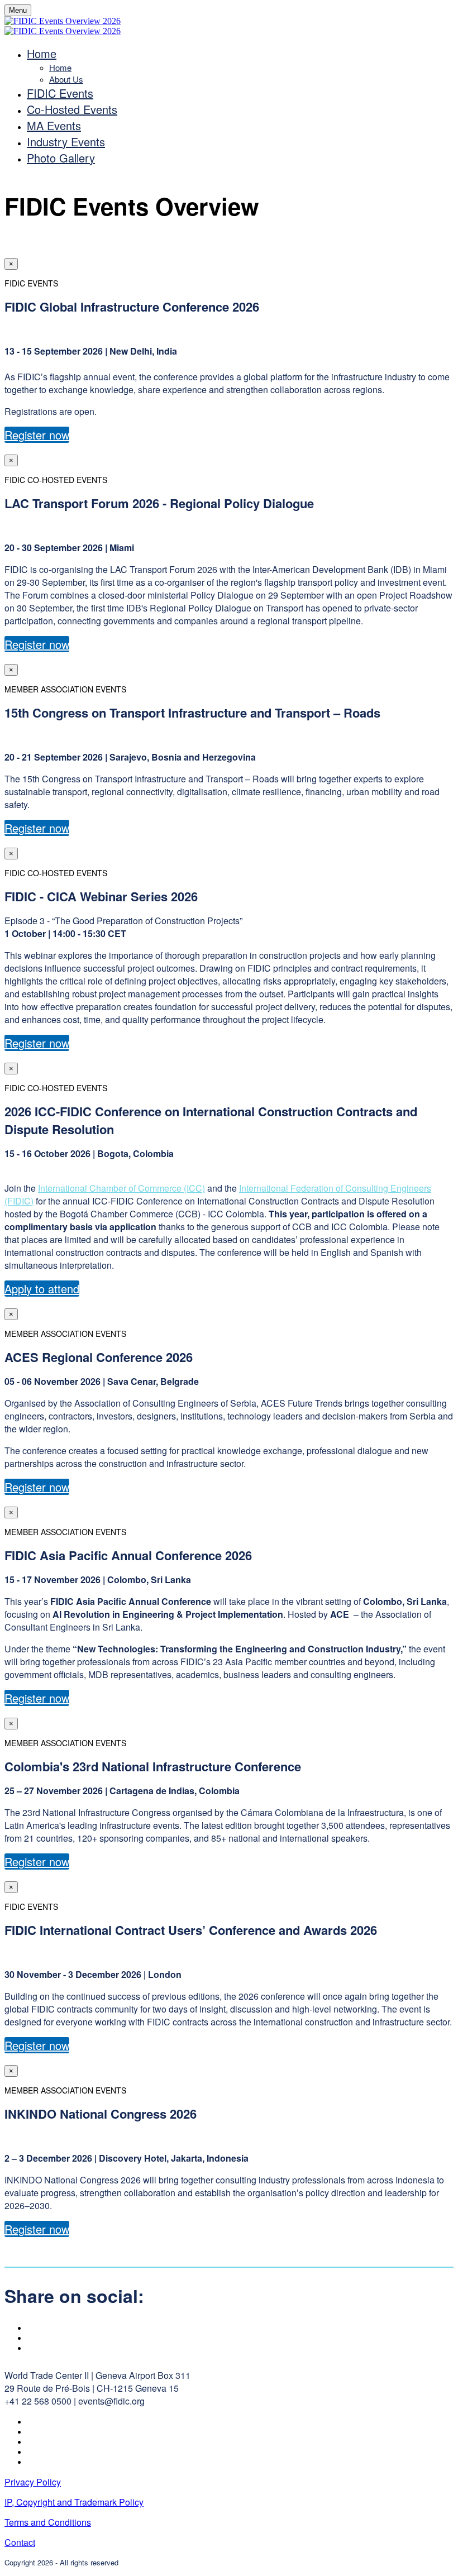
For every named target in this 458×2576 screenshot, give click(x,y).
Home (42, 53)
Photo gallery (61, 158)
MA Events (54, 125)
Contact (20, 2542)
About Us (66, 79)
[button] (37, 435)
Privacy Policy (33, 2482)
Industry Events (66, 142)
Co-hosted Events (72, 109)
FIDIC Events (60, 93)
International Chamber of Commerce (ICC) (121, 1188)
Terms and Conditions (48, 2522)
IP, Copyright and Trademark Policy (74, 2502)
